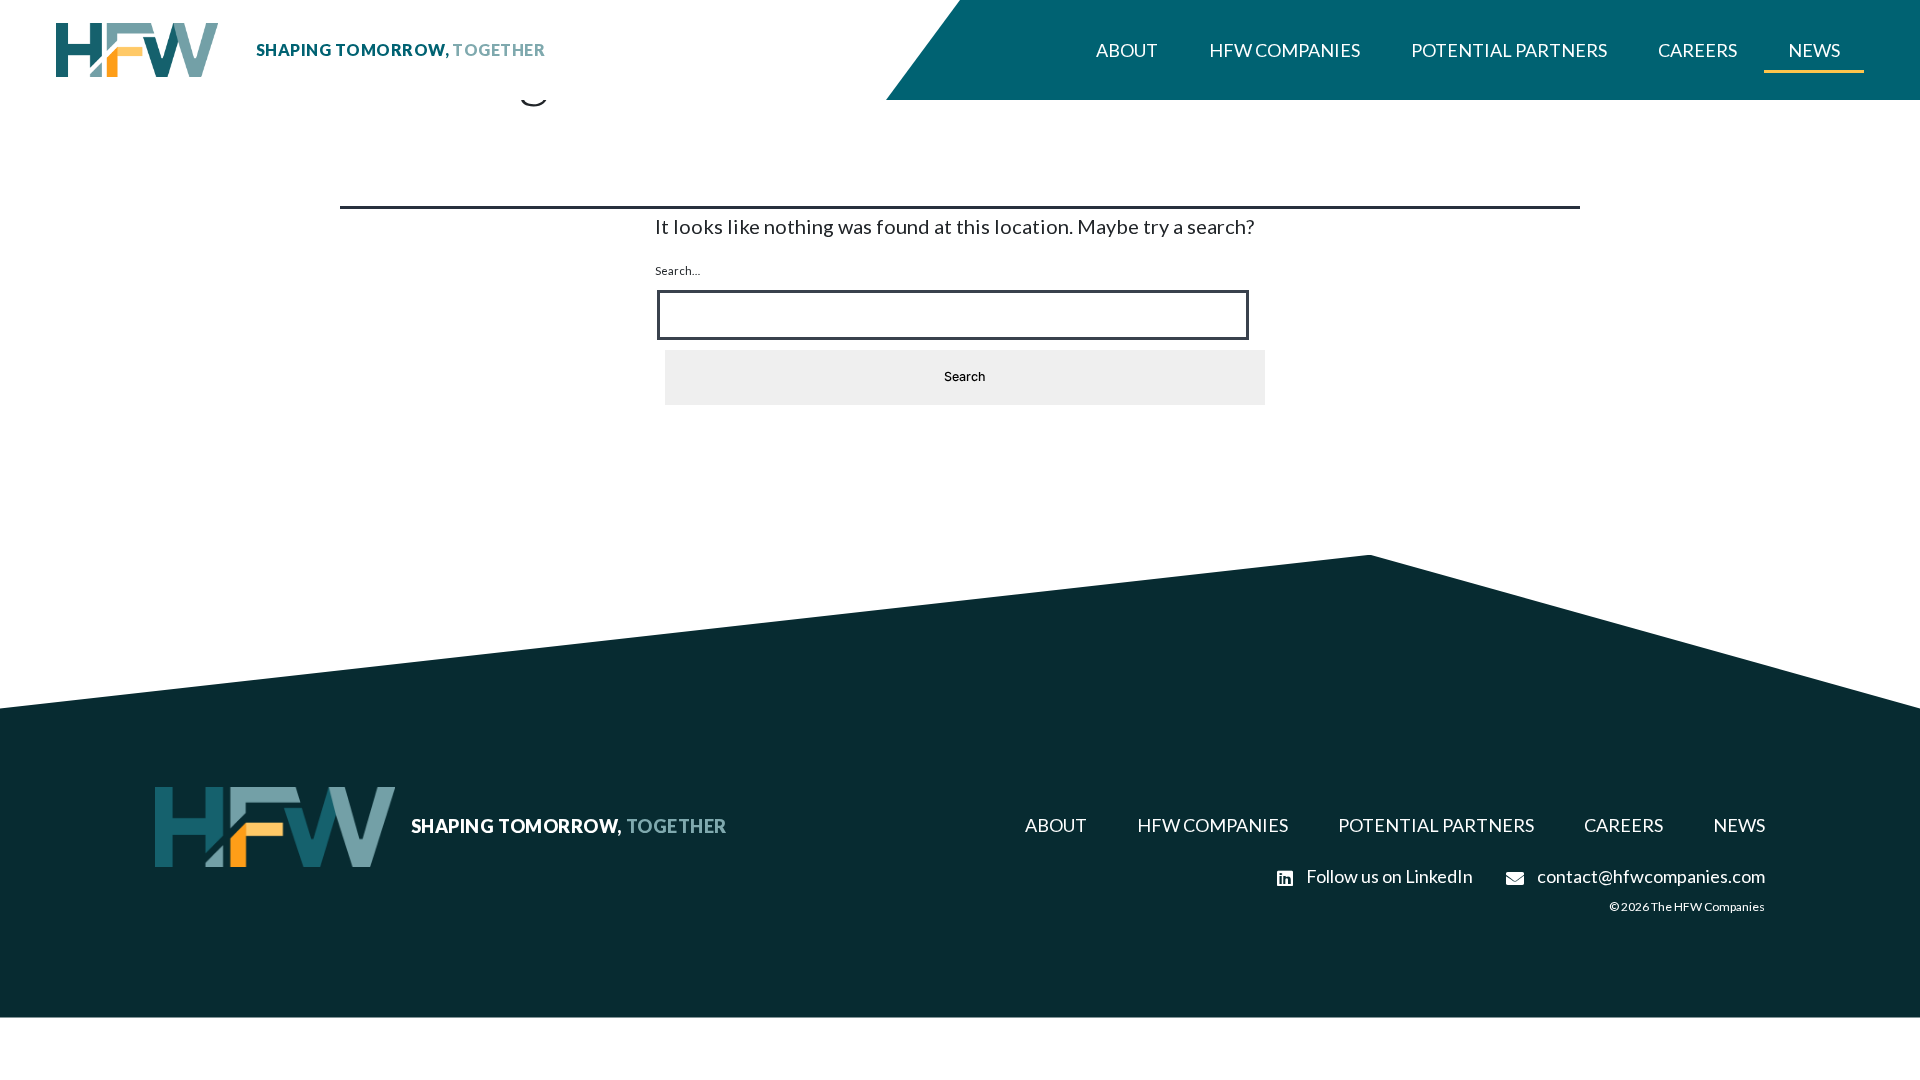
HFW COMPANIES (1212, 825)
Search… (677, 270)
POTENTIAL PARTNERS (1436, 825)
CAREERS (1623, 825)
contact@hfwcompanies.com (1649, 876)
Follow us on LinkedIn (1388, 876)
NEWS (1739, 825)
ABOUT (1056, 825)
